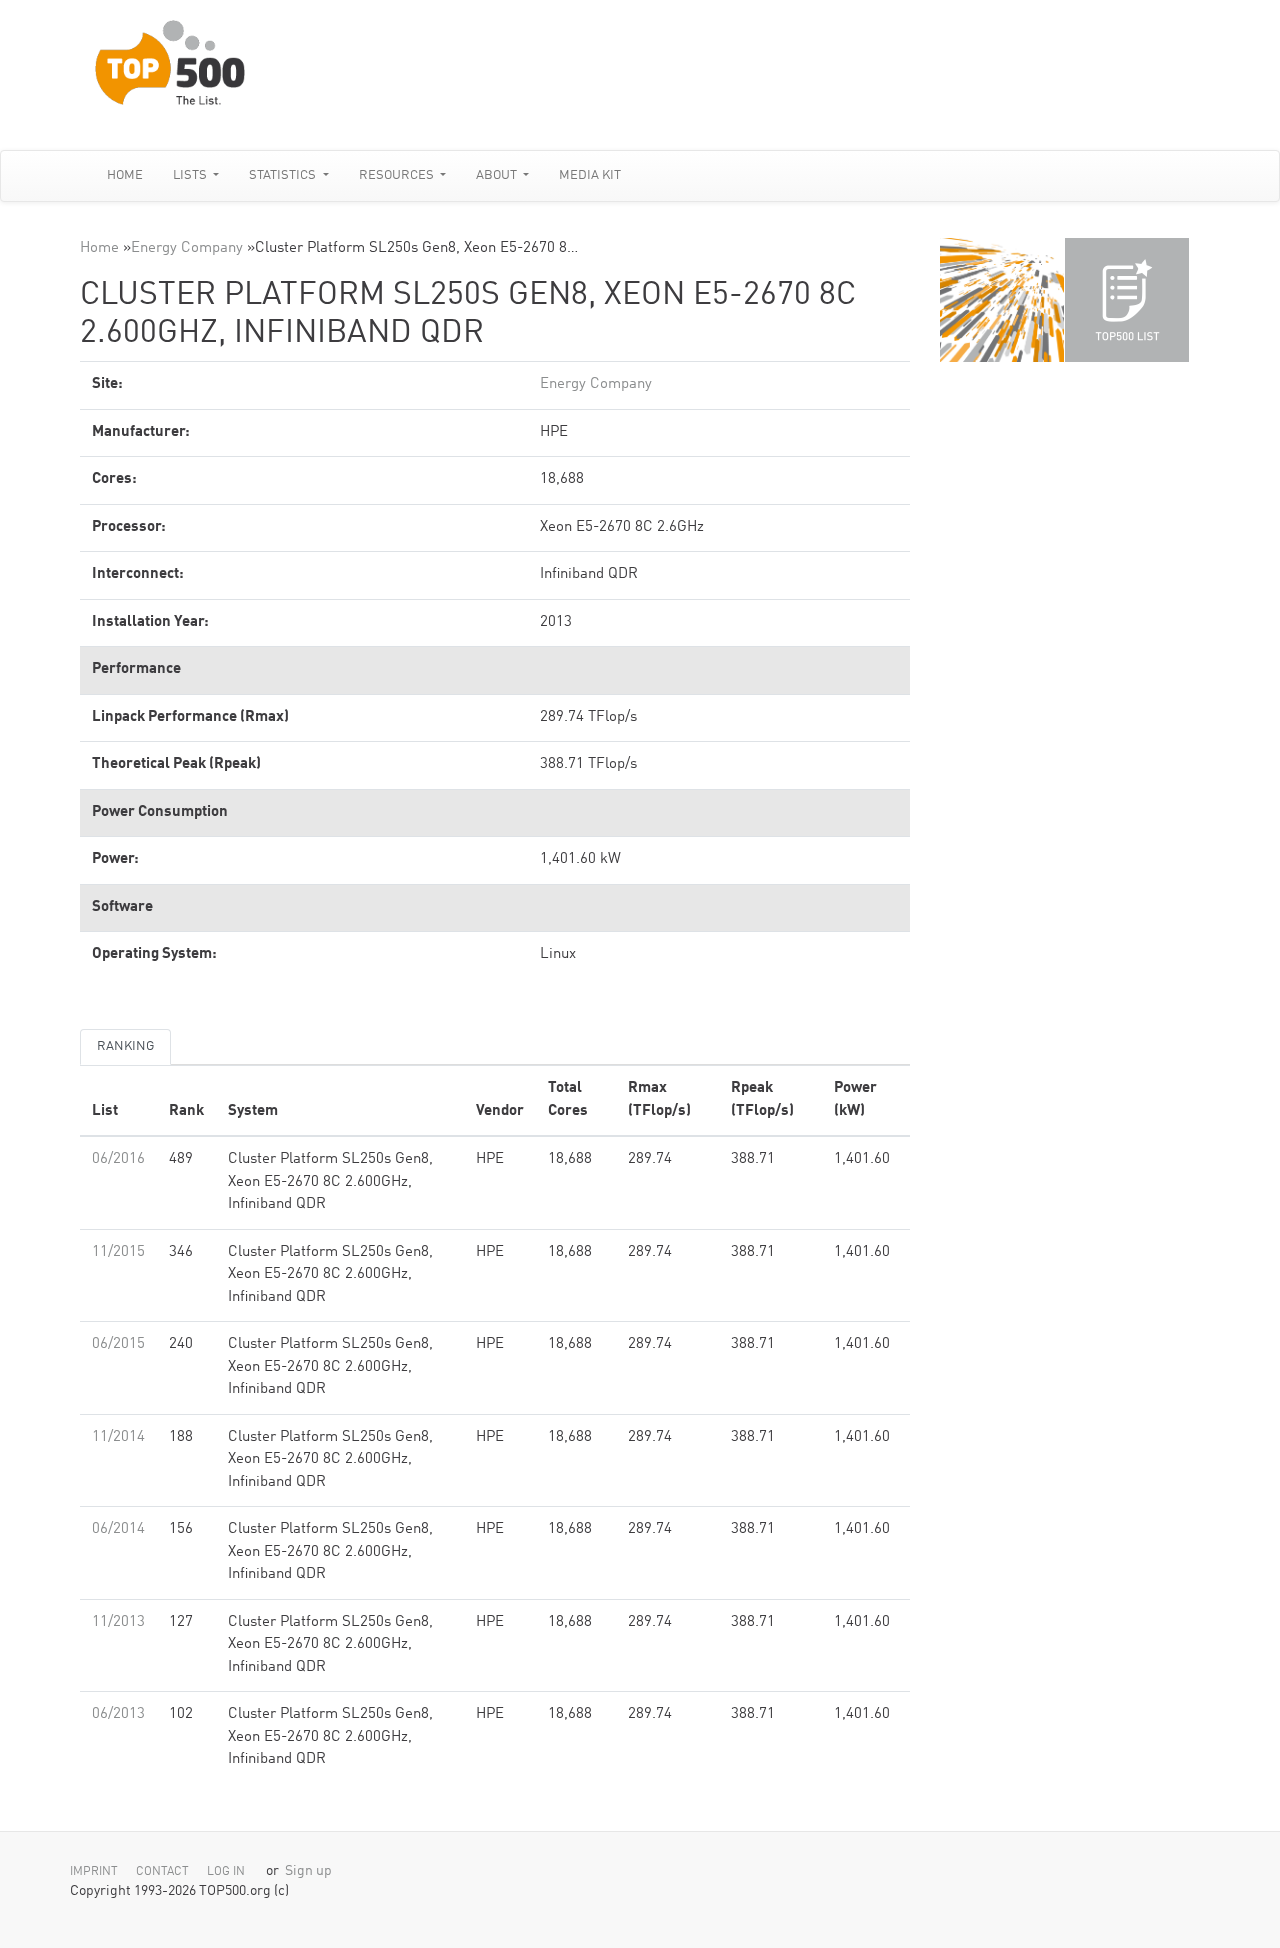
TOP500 (1002, 300)
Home (125, 175)
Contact (162, 1872)
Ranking (125, 1046)
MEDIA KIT (590, 175)
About (498, 175)
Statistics (284, 175)
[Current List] (1127, 300)
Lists (191, 175)
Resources (398, 175)
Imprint (94, 1872)
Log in (226, 1872)
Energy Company (187, 248)
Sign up (308, 1871)
